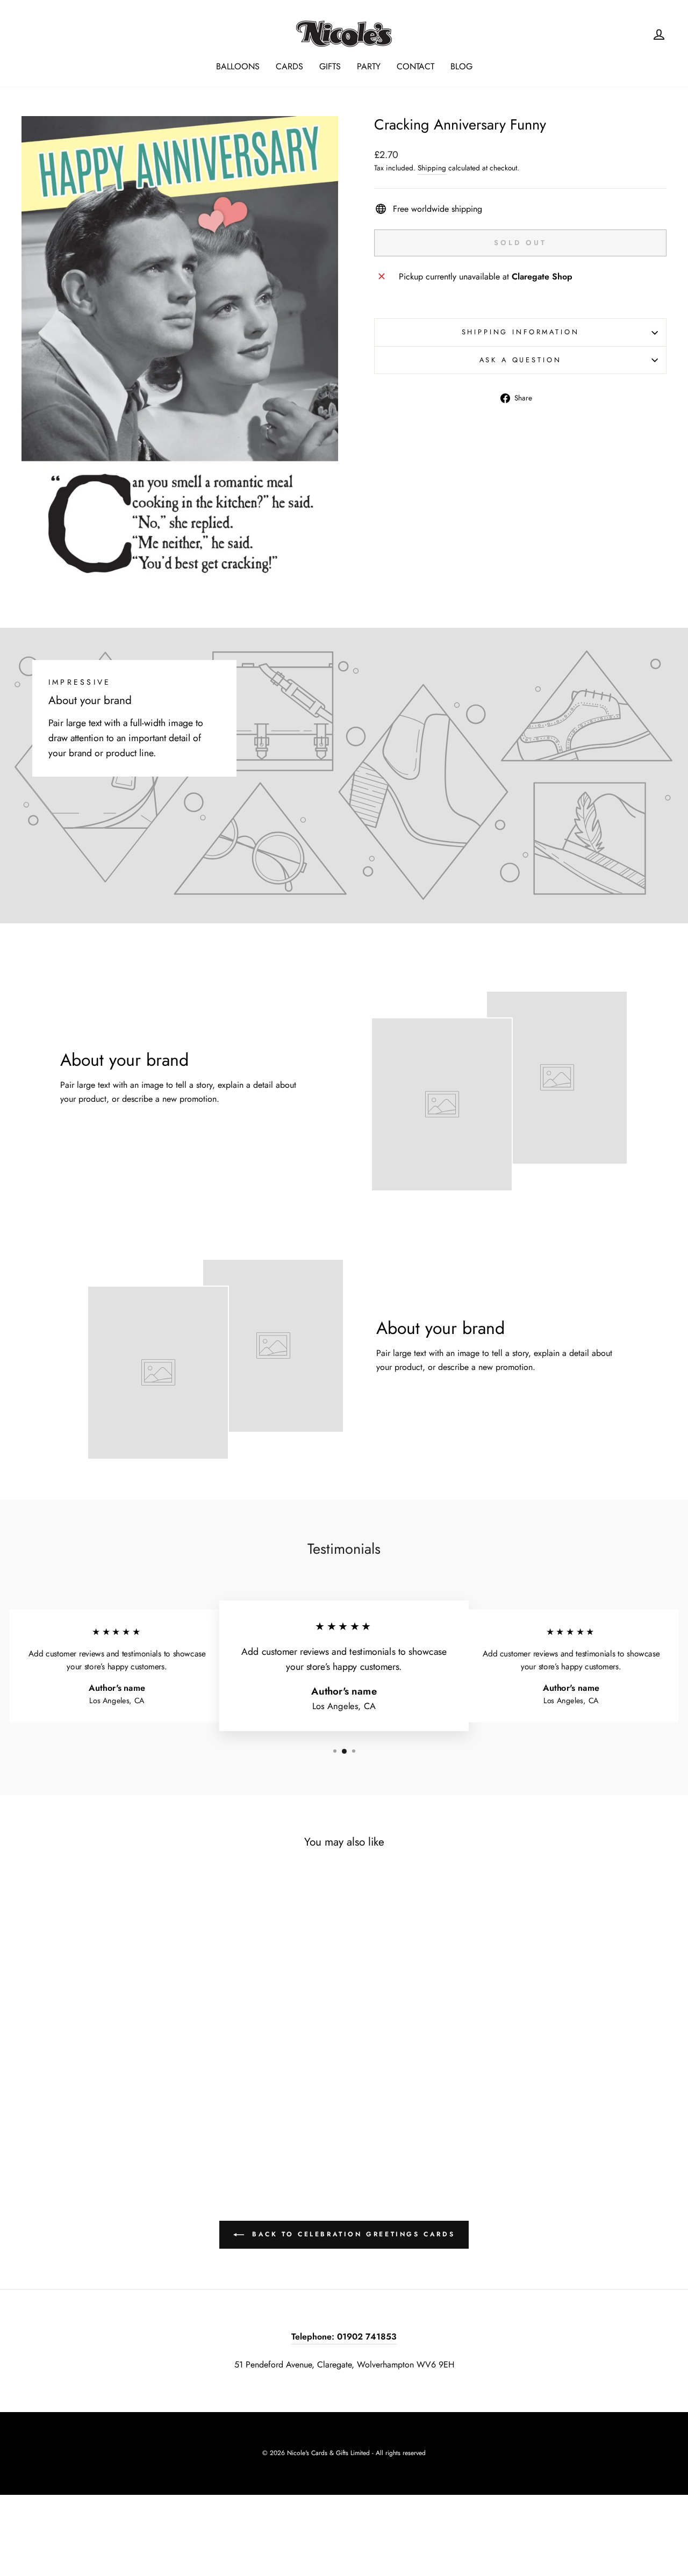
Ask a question (521, 360)
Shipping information (521, 332)
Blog (461, 66)
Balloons (238, 66)
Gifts (330, 66)
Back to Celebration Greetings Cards (352, 2234)
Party (369, 66)
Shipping (432, 168)
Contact (415, 66)
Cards (289, 66)
